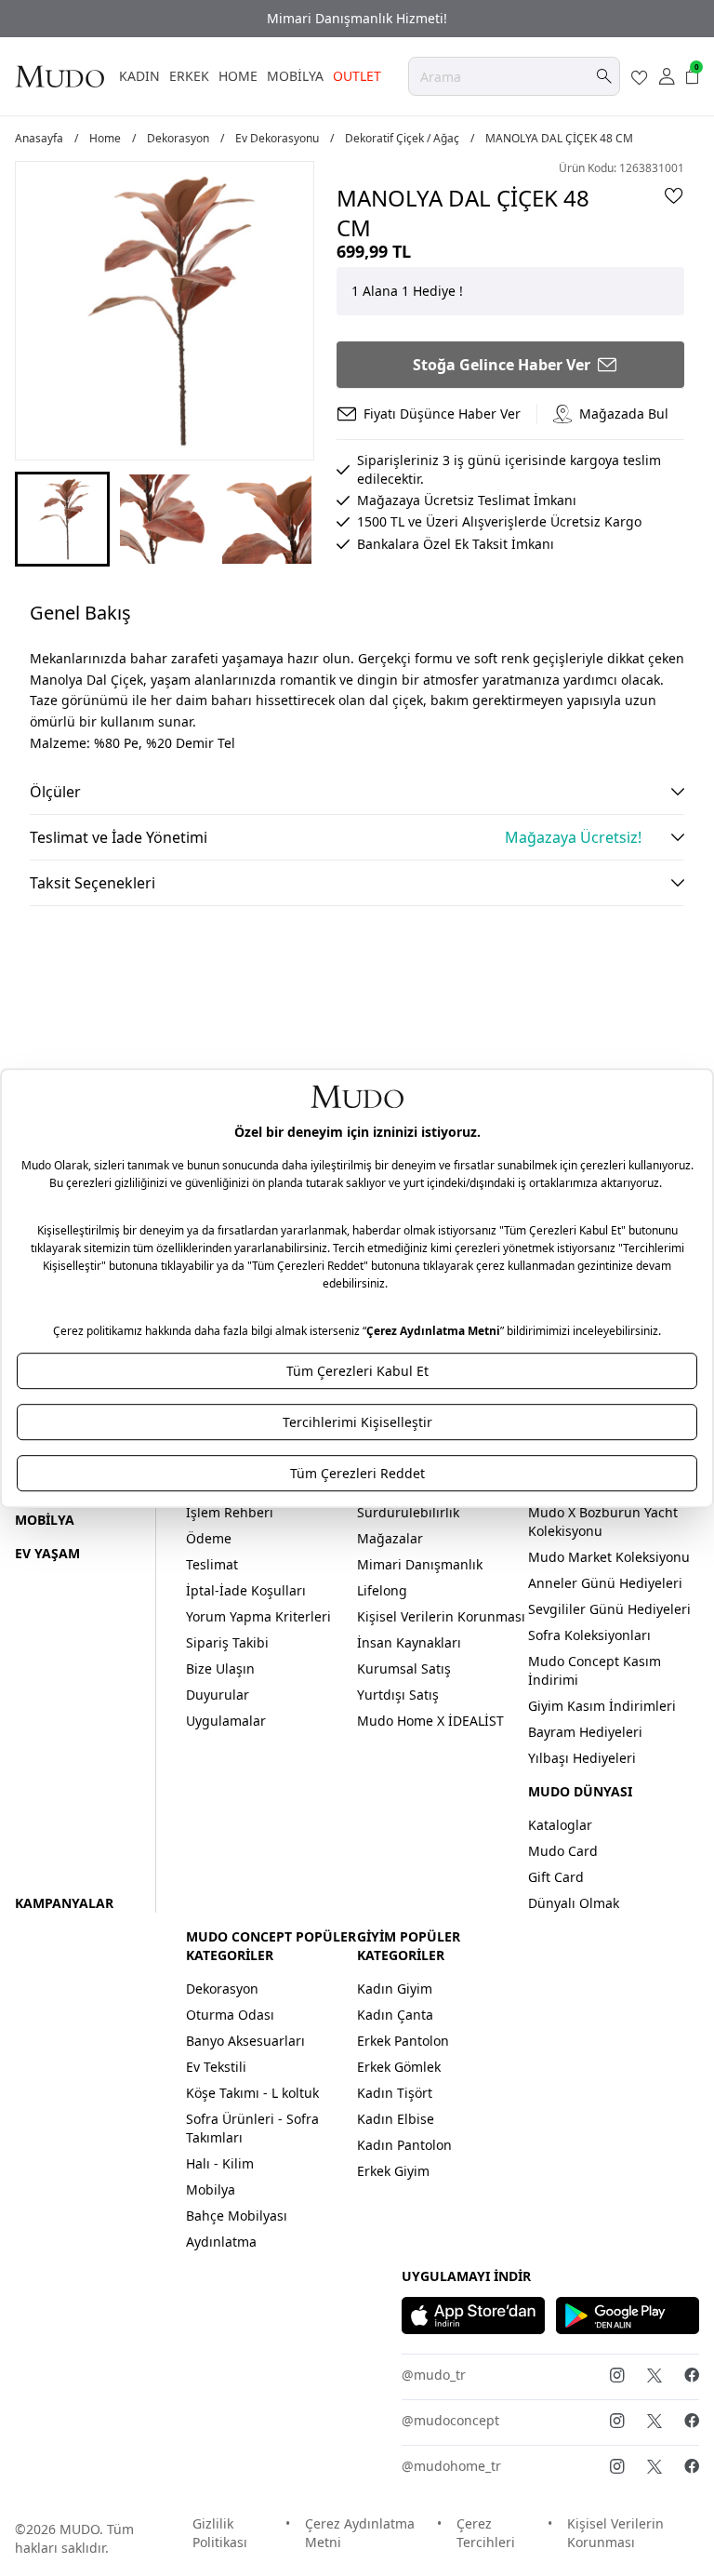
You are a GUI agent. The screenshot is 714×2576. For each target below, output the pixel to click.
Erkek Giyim (393, 2171)
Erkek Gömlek (399, 2067)
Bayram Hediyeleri (585, 1732)
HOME (238, 76)
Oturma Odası (230, 2015)
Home (105, 139)
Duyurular (218, 1695)
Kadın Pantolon (404, 2145)
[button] (62, 519)
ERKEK (189, 76)
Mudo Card (563, 1851)
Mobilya (211, 2189)
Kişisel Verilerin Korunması (441, 1616)
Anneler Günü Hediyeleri (605, 1583)
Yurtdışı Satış (398, 1695)
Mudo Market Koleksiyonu (609, 1557)
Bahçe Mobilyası (237, 2216)
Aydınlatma (221, 2242)
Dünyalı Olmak (574, 1903)
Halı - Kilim (220, 2163)
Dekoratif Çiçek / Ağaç (402, 139)
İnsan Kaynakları (409, 1642)
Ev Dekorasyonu (277, 139)
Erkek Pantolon (403, 2041)
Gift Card (556, 1877)
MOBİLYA (295, 76)
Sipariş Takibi (227, 1642)
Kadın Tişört (395, 2093)
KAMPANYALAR (64, 1903)
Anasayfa (39, 139)
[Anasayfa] (59, 76)
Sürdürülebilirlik (408, 1512)
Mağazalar (390, 1538)
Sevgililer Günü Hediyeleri (609, 1609)
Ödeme (209, 1538)
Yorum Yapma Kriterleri (258, 1616)
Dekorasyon (178, 139)
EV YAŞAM (47, 1553)
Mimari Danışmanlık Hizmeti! (357, 18)
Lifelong (382, 1590)
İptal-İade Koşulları (246, 1590)
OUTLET (357, 76)
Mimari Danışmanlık (420, 1564)
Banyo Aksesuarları (245, 2041)
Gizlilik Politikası (220, 2533)
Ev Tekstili (216, 2067)
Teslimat (212, 1564)
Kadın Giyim (395, 1989)
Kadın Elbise (396, 2119)
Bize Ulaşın (220, 1668)
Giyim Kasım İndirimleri (602, 1706)
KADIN (139, 76)
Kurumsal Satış (404, 1668)
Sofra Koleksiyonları (589, 1635)
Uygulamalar (226, 1721)
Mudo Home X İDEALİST (430, 1721)
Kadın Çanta (395, 2015)
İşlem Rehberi (230, 1512)
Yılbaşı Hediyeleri (582, 1758)
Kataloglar (560, 1825)
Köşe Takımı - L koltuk (252, 2093)
